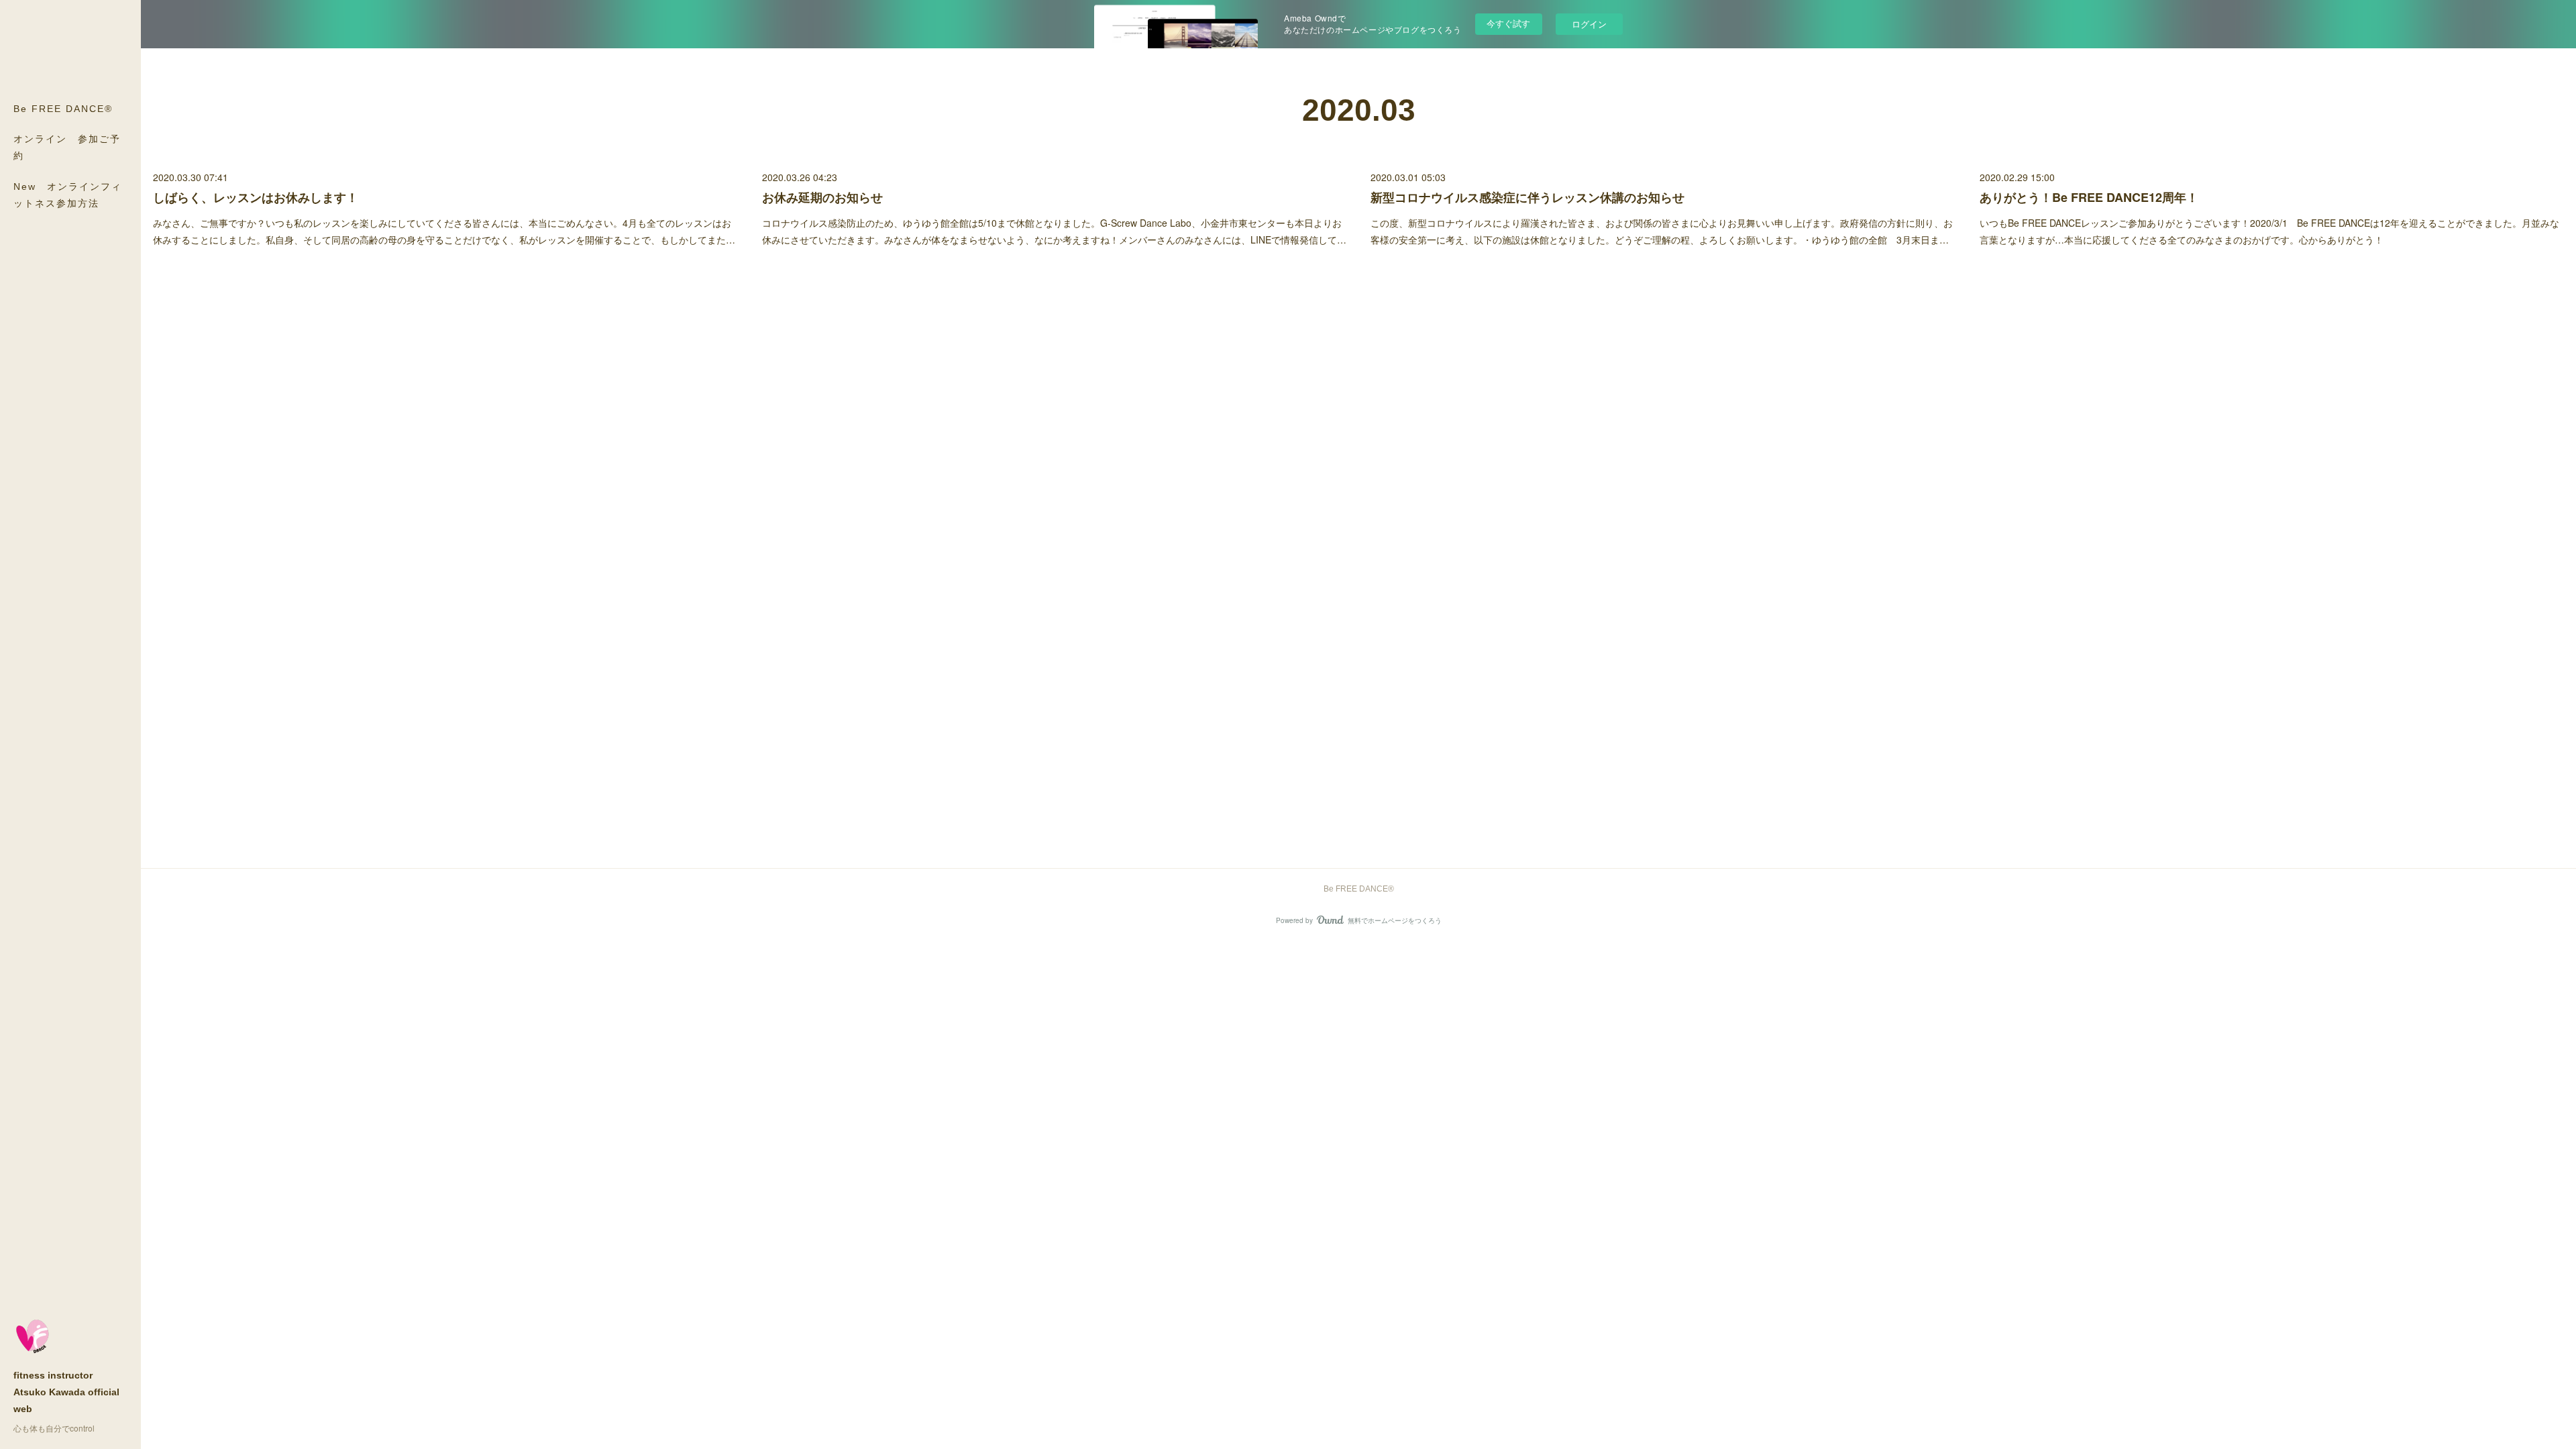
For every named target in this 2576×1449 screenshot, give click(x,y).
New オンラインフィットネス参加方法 (68, 195)
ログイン (1589, 24)
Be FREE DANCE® (63, 109)
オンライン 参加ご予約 (67, 147)
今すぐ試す (1508, 23)
